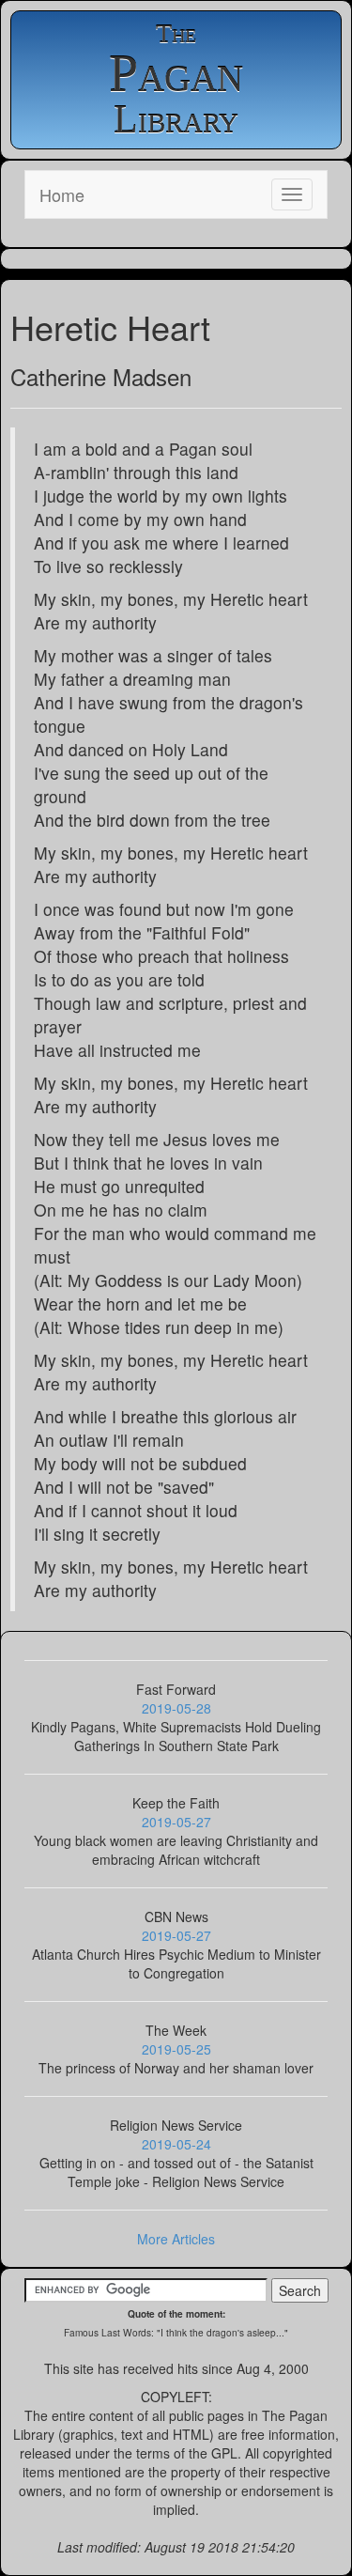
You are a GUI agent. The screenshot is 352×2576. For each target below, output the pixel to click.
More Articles (176, 2239)
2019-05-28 (176, 1708)
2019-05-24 (176, 2144)
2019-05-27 (176, 1822)
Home (62, 194)
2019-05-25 (176, 2049)
